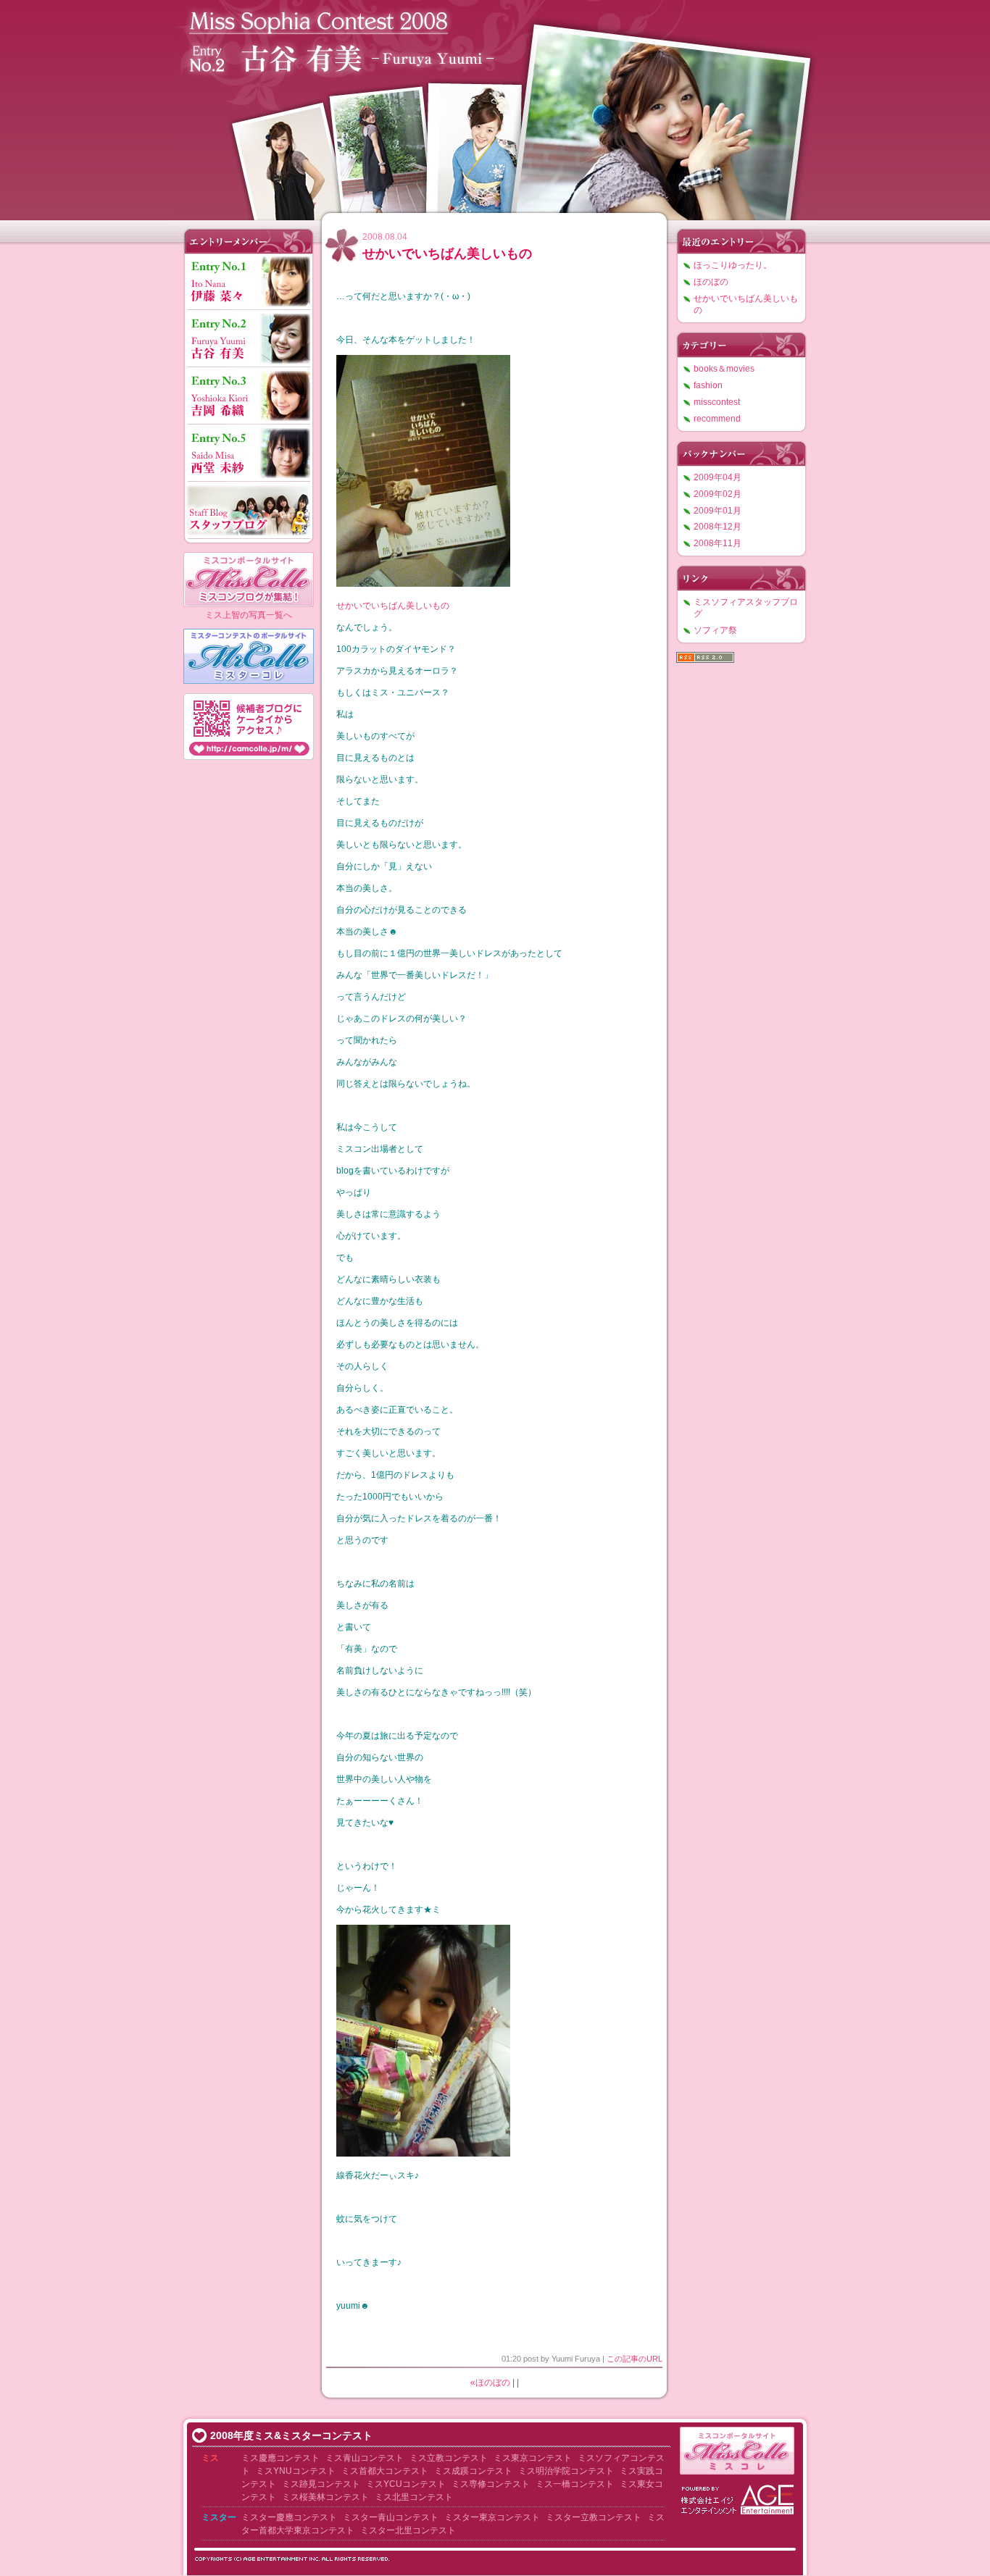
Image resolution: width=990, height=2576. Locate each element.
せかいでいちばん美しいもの (447, 254)
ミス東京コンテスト (533, 2458)
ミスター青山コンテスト (391, 2517)
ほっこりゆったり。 (733, 265)
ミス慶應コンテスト (280, 2458)
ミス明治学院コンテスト (566, 2471)
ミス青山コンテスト (365, 2458)
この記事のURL (635, 2359)
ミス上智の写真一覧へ (249, 615)
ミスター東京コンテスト (492, 2517)
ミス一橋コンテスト (575, 2484)
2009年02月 (717, 494)
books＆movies (724, 369)
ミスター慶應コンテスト (289, 2517)
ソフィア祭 (715, 630)
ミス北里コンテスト (414, 2497)
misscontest (717, 402)
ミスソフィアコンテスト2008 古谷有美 (495, 107)
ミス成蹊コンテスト (473, 2471)
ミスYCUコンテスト (406, 2484)
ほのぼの (711, 282)
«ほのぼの (490, 2383)
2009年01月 (717, 511)
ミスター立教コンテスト (594, 2517)
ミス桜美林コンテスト (325, 2497)
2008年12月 (717, 527)
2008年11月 (717, 543)
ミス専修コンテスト (491, 2484)
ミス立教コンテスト (449, 2458)
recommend (717, 419)
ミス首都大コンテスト (385, 2471)
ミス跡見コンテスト (321, 2484)
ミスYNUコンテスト (296, 2471)
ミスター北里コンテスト (408, 2530)
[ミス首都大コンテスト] (433, 2471)
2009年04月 (717, 477)
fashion (708, 385)
